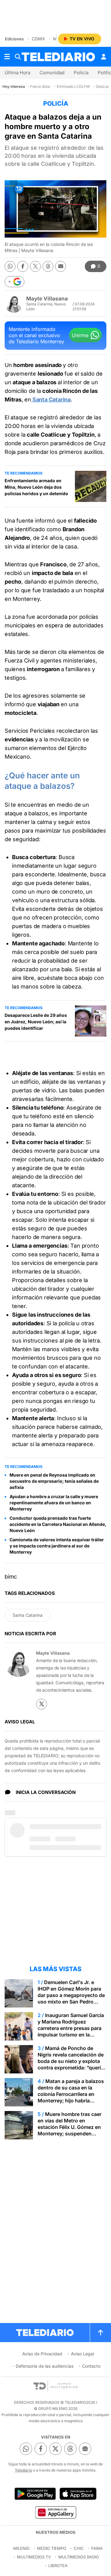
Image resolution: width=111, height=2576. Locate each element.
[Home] (58, 57)
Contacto (91, 2366)
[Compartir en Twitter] (35, 266)
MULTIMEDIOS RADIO (79, 2557)
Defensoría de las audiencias (45, 2366)
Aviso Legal (82, 2354)
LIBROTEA (58, 2566)
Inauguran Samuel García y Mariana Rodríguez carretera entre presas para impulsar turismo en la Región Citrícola (71, 2028)
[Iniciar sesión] (104, 57)
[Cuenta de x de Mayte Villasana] (41, 1704)
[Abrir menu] (7, 57)
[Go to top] (101, 2333)
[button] (14, 282)
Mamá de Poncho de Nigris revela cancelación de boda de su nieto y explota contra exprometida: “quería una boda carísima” (71, 2061)
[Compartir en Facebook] (23, 266)
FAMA (97, 2548)
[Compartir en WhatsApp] (10, 266)
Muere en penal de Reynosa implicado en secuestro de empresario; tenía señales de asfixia (54, 1481)
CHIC (79, 2548)
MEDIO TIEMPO (52, 2548)
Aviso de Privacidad (42, 2354)
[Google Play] (35, 2494)
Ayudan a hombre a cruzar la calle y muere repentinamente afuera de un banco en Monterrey (54, 1503)
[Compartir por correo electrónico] (61, 266)
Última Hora (17, 73)
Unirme (80, 335)
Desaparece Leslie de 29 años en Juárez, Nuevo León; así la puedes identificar (36, 1022)
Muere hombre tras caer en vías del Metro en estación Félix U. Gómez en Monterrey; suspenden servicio (70, 2127)
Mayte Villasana (47, 299)
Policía (81, 73)
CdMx (38, 39)
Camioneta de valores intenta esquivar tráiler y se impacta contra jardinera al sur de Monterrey (57, 1546)
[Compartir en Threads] (48, 266)
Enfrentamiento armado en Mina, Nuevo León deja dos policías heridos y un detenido (36, 487)
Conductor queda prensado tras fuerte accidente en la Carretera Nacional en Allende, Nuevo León (58, 1524)
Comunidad (52, 73)
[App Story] (78, 2494)
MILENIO (21, 2548)
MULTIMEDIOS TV (34, 2557)
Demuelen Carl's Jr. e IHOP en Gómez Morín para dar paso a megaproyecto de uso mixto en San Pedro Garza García (71, 1995)
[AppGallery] (55, 2512)
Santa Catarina (28, 1615)
